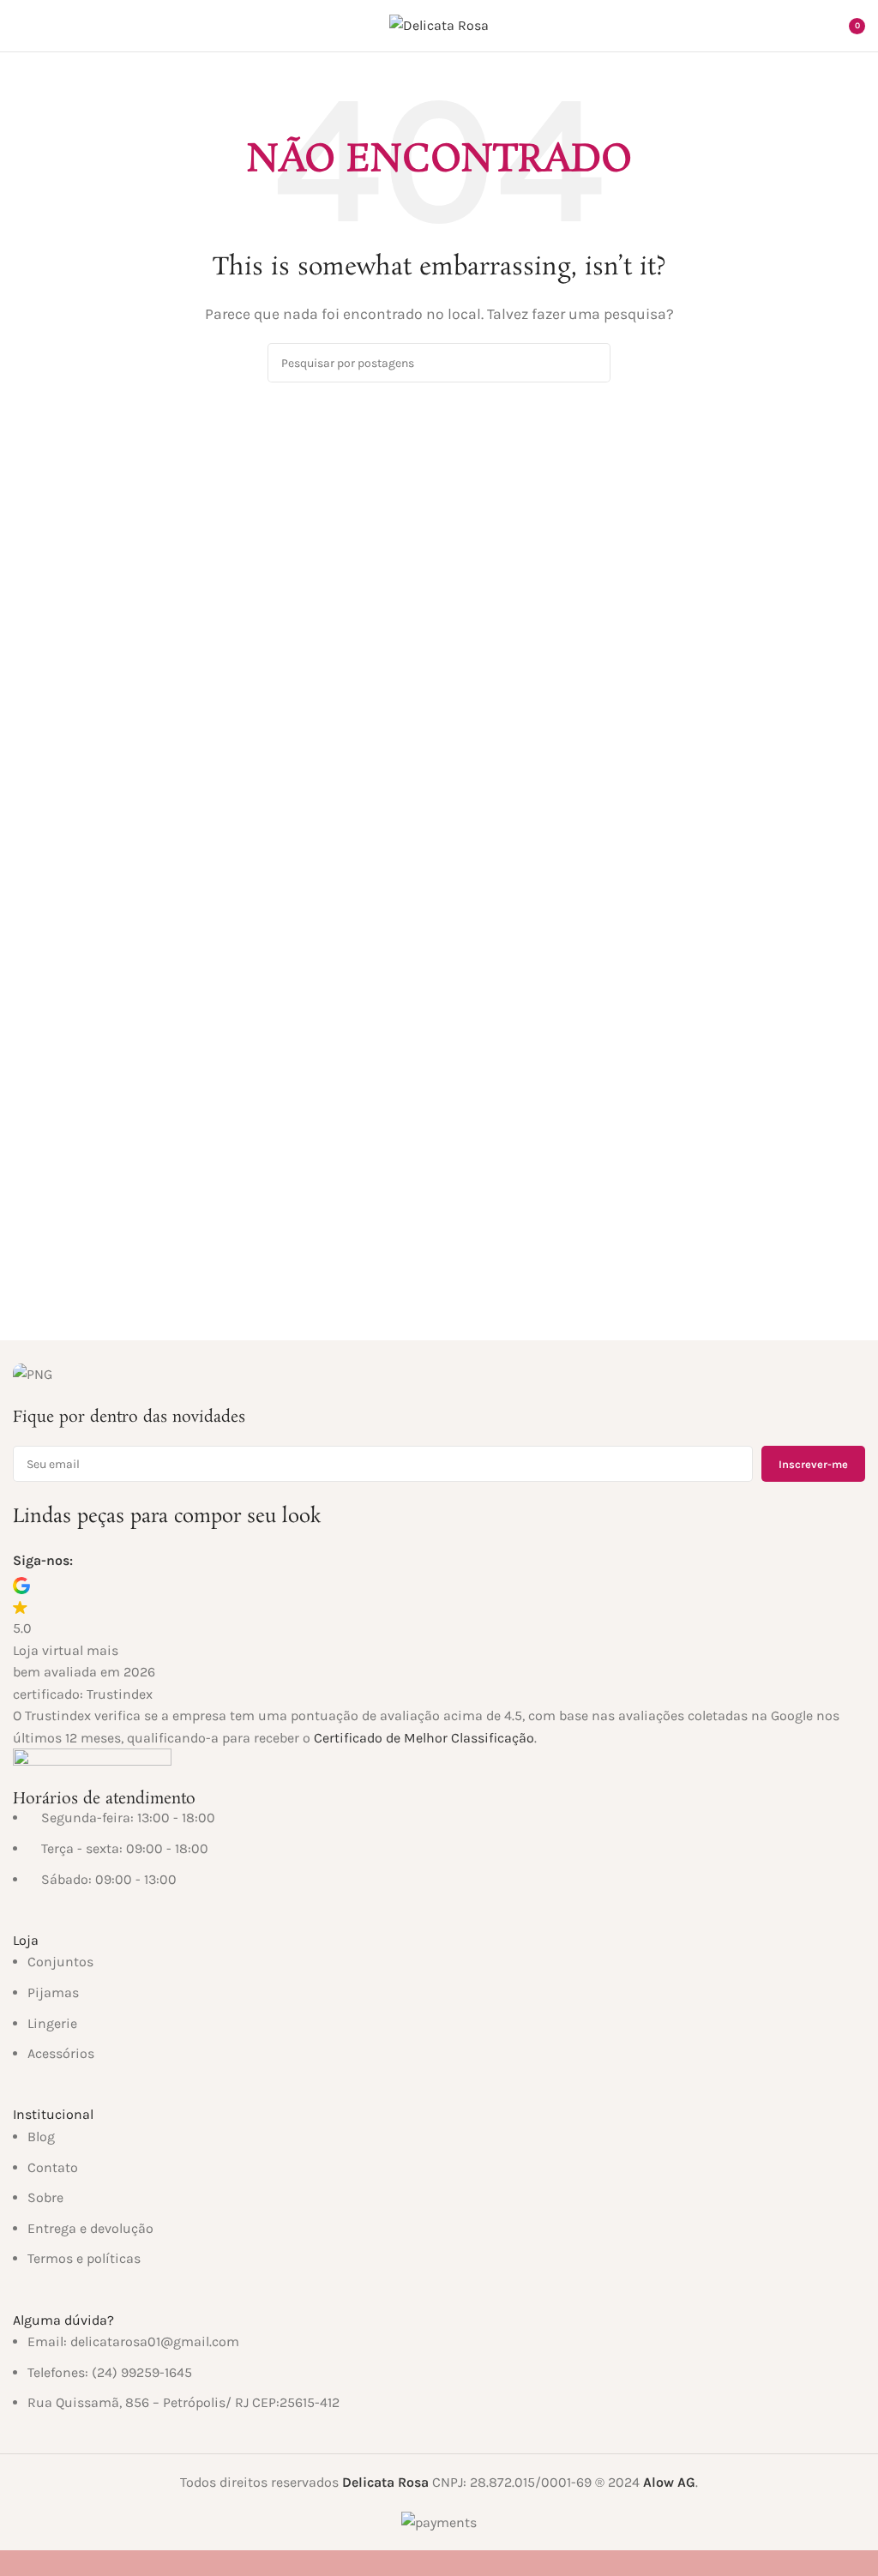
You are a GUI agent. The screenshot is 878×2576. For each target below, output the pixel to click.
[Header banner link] (439, 1288)
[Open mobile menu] (20, 26)
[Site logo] (439, 24)
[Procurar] (808, 26)
